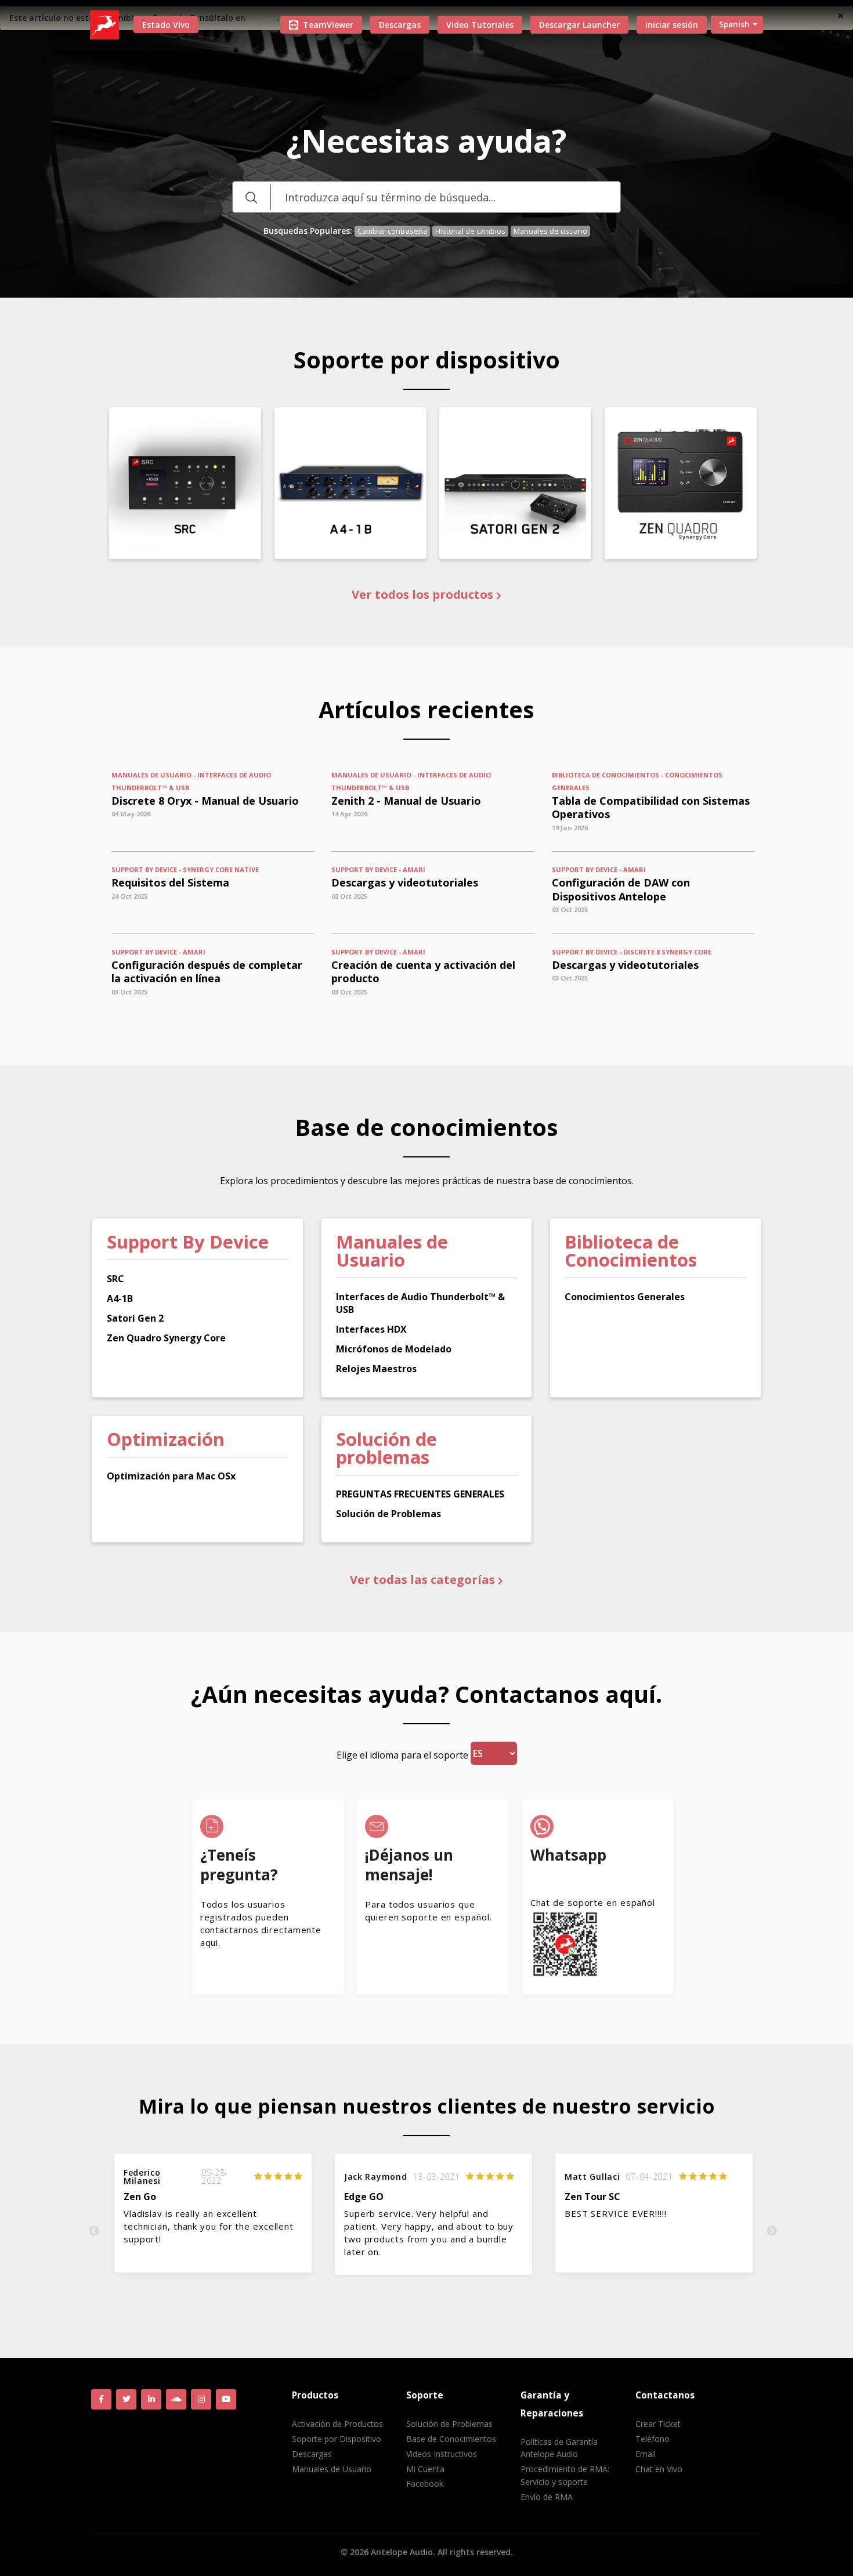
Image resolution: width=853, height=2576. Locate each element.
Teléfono (653, 2439)
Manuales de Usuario (332, 2469)
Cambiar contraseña (392, 231)
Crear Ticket (658, 2424)
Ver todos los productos (424, 595)
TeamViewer (328, 25)
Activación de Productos (337, 2424)
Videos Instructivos (442, 2454)
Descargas (400, 25)
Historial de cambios (470, 231)
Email (646, 2454)
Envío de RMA (547, 2497)
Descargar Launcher (579, 25)
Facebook (425, 2483)
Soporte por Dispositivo (337, 2439)
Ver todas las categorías (424, 1580)
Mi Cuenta (425, 2469)
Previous (94, 2231)
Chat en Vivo (659, 2469)
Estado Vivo (166, 25)
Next (772, 2231)
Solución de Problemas (449, 2424)
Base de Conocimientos (451, 2439)
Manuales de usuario (550, 231)
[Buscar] (251, 197)
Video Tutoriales (480, 25)
